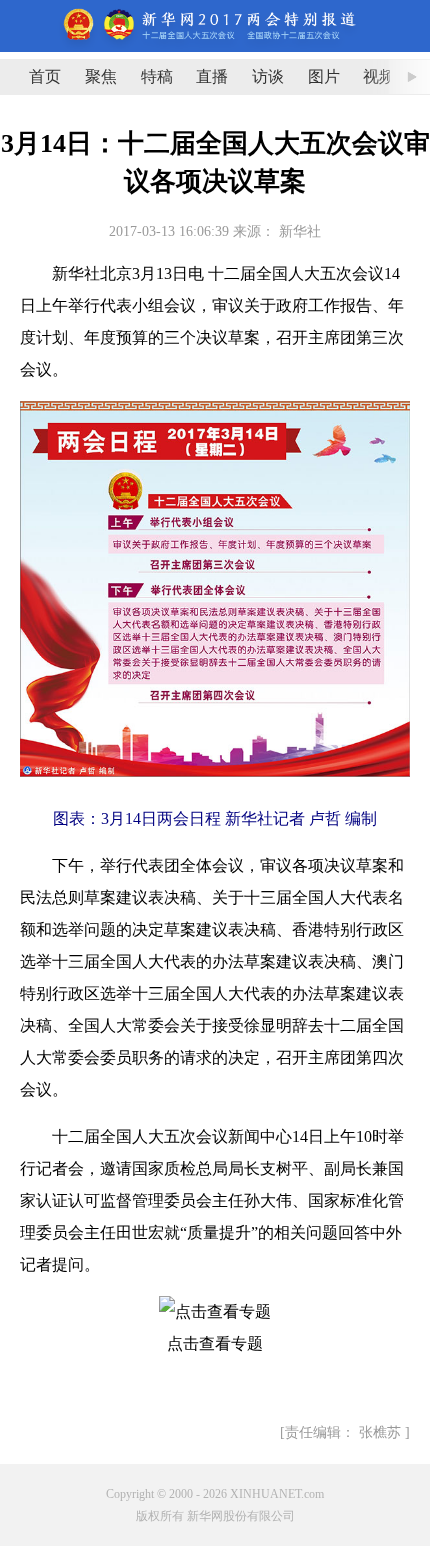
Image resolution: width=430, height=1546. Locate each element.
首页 (45, 76)
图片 (324, 76)
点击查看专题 (215, 1343)
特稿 (157, 76)
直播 (212, 76)
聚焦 (101, 76)
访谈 (268, 76)
